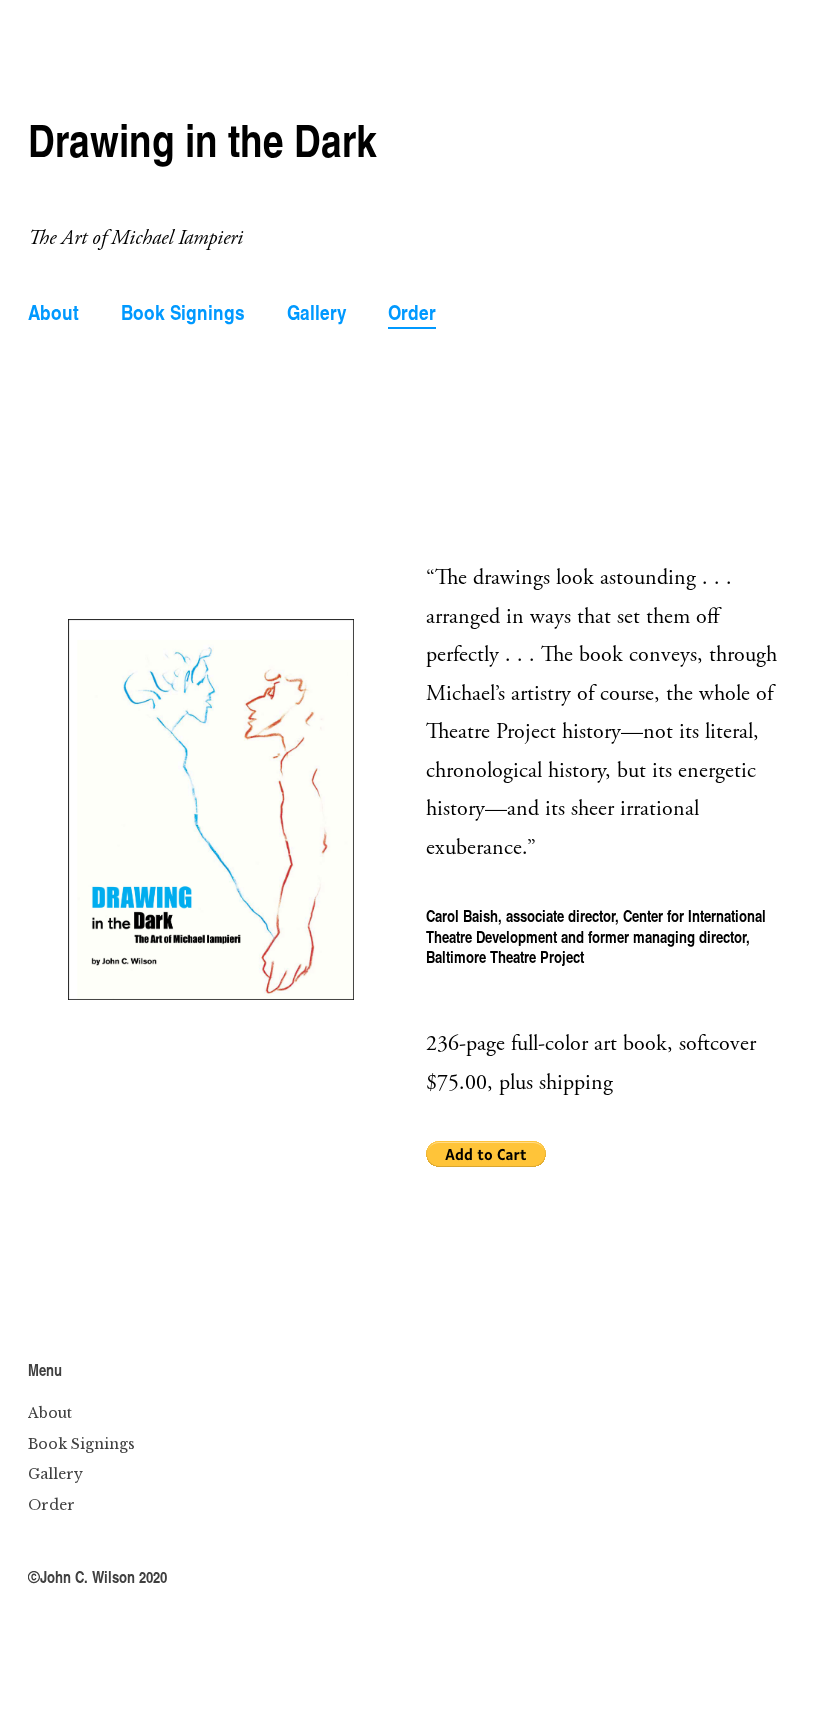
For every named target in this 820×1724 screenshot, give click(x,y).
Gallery (317, 312)
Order (412, 312)
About (53, 312)
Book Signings (183, 312)
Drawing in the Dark (202, 139)
